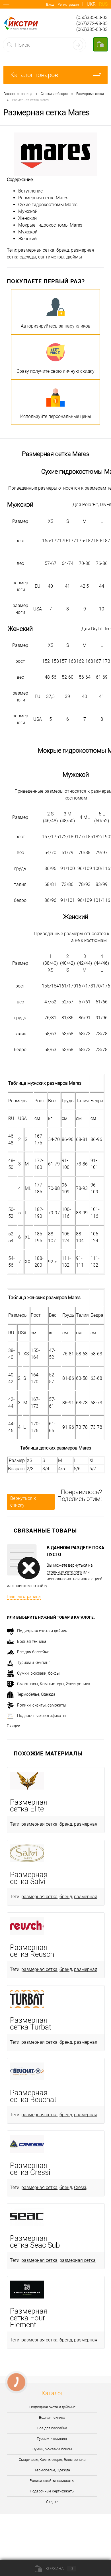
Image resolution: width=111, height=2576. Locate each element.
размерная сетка (36, 250)
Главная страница (24, 1596)
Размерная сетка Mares (43, 198)
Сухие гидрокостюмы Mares (48, 205)
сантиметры (51, 257)
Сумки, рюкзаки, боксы (38, 1673)
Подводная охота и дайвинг (43, 1631)
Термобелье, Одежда (36, 1694)
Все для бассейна (33, 1652)
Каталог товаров (34, 75)
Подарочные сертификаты (42, 1716)
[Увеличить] (55, 154)
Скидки (14, 1726)
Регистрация (68, 4)
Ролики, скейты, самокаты (42, 1705)
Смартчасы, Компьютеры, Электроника (54, 1684)
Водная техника (32, 1641)
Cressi (80, 2187)
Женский (27, 218)
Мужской (28, 211)
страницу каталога (64, 1572)
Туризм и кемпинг (34, 1662)
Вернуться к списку (23, 1502)
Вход (50, 4)
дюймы (74, 257)
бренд (63, 250)
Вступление (30, 191)
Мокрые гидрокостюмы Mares (50, 225)
